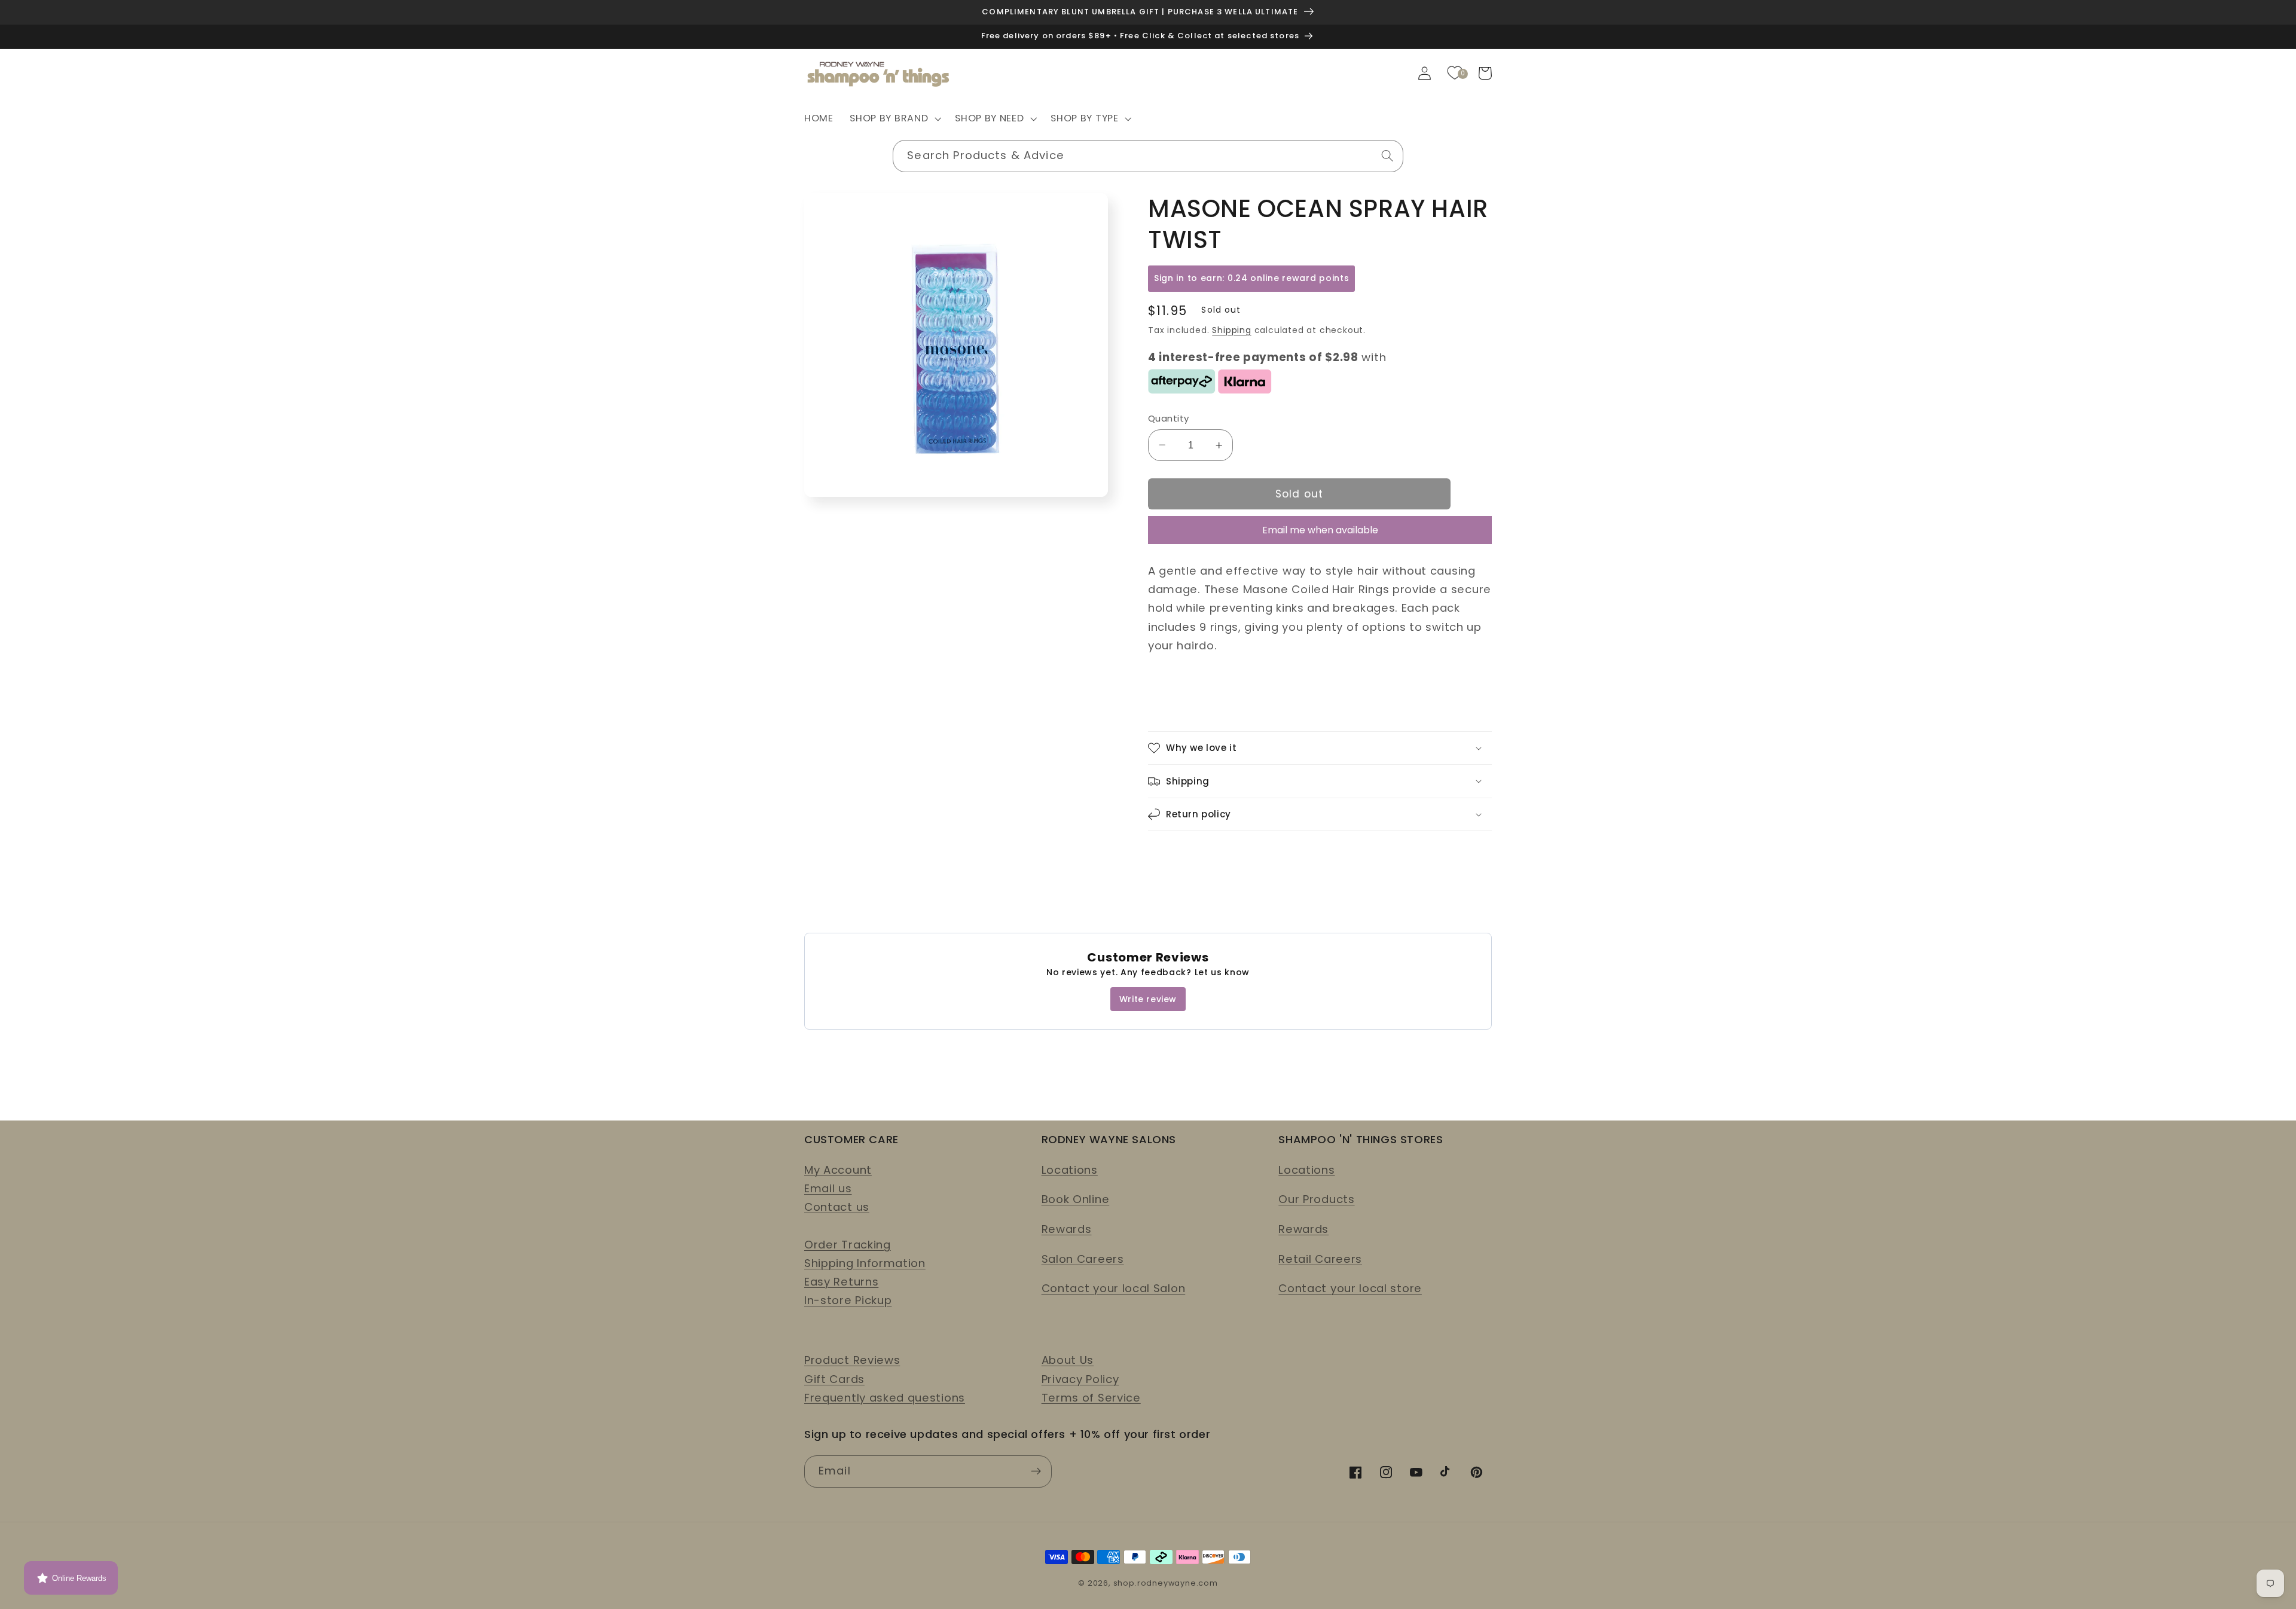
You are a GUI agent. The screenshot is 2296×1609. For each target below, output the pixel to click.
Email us (828, 1188)
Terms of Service (1091, 1398)
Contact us (837, 1207)
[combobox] (1148, 156)
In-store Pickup (848, 1300)
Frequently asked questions (885, 1398)
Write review (1148, 999)
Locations (1070, 1170)
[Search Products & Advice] (1387, 156)
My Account (838, 1170)
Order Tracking (848, 1245)
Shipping (1231, 330)
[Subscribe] (1036, 1471)
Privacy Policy (1080, 1379)
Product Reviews (852, 1360)
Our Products (1316, 1199)
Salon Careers (1083, 1259)
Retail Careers (1320, 1259)
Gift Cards (834, 1379)
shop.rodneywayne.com (1166, 1583)
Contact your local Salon (1114, 1288)
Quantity (1169, 418)
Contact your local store (1350, 1288)
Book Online (1076, 1199)
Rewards (1067, 1229)
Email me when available (1320, 530)
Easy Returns (841, 1282)
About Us (1068, 1360)
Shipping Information (865, 1263)
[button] (894, 119)
